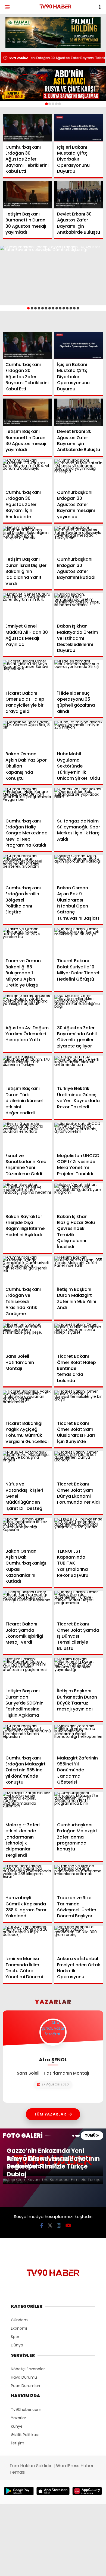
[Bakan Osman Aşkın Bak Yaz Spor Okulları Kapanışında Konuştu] (27, 735)
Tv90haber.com (26, 2410)
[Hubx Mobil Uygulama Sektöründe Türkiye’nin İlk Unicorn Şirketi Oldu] (79, 735)
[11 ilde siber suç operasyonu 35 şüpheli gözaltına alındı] (79, 674)
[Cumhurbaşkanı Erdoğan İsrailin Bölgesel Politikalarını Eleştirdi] (27, 869)
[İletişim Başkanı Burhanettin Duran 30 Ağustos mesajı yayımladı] (27, 195)
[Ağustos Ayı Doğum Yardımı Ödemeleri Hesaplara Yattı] (27, 1008)
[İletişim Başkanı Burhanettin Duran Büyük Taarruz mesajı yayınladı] (79, 1672)
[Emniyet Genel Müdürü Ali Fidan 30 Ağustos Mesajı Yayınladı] (27, 607)
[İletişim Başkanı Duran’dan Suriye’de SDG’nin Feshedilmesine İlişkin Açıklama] (27, 1672)
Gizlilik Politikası (25, 2435)
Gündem (19, 2320)
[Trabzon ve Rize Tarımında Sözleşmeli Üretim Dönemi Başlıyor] (79, 1878)
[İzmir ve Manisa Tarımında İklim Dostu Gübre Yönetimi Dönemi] (27, 1939)
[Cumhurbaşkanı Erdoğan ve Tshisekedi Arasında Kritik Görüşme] (27, 1270)
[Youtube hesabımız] (68, 2226)
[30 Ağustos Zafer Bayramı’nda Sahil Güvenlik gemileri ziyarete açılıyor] (79, 1008)
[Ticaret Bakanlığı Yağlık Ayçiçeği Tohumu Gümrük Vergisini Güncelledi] (27, 1404)
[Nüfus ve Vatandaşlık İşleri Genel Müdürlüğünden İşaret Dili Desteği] (27, 1465)
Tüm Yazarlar (50, 2114)
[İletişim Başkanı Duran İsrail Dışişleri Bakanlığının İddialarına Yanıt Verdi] (27, 540)
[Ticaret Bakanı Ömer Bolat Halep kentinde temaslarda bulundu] (79, 1337)
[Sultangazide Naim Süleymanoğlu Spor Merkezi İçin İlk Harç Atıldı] (79, 801)
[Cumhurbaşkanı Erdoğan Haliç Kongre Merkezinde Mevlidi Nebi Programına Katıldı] (27, 801)
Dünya (17, 2345)
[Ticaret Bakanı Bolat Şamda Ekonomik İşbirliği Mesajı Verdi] (27, 1605)
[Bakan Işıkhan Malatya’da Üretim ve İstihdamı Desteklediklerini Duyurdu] (79, 607)
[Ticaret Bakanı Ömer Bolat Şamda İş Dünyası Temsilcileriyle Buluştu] (79, 1605)
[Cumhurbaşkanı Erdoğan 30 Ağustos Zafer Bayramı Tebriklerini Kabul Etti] (27, 128)
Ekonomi (19, 2328)
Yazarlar (18, 2418)
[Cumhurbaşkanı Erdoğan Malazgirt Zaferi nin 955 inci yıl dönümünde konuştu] (27, 1738)
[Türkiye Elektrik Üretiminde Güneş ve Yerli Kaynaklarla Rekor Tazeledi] (79, 1069)
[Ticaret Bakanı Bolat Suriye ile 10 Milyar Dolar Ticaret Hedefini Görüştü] (79, 941)
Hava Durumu (24, 2377)
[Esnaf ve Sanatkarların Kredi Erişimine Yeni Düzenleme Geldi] (27, 1136)
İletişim (18, 2443)
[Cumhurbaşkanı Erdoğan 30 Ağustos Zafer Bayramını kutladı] (79, 540)
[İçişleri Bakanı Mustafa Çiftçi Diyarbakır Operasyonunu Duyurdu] (79, 128)
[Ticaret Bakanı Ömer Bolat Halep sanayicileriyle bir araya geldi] (27, 674)
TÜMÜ (90, 2135)
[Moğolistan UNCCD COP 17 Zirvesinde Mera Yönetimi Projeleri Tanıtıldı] (79, 1136)
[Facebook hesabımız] (42, 2226)
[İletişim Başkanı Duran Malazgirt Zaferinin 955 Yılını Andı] (79, 1270)
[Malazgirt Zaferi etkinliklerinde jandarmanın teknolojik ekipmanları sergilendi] (27, 1805)
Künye (17, 2426)
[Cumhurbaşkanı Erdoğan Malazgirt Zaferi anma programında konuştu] (79, 1805)
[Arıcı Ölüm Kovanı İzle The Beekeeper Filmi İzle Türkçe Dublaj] (53, 2181)
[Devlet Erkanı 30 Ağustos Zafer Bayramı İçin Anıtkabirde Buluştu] (79, 195)
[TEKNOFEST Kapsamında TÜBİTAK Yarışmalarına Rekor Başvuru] (79, 1532)
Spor (15, 2337)
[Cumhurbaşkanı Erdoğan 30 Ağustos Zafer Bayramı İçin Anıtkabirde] (27, 473)
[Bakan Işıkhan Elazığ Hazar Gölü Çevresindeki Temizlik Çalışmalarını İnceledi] (79, 1197)
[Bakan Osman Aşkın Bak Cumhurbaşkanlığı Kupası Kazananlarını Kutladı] (27, 1532)
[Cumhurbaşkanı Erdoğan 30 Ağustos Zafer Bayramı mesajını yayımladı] (79, 473)
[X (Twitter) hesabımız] (50, 2226)
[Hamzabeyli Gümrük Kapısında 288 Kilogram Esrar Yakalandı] (27, 1878)
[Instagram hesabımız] (59, 2226)
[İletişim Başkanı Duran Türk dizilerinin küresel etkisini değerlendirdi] (27, 1069)
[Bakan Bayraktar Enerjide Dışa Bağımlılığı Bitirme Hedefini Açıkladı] (27, 1197)
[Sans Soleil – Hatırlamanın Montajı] (27, 1337)
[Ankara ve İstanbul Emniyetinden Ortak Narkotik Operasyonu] (79, 1939)
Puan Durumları (25, 2386)
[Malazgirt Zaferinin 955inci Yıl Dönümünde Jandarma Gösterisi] (79, 1738)
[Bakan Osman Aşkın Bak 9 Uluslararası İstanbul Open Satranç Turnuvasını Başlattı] (79, 869)
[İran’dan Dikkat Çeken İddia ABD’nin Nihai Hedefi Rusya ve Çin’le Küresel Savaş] (53, 83)
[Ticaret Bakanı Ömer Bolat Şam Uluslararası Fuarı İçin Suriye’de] (79, 1404)
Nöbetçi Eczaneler (28, 2369)
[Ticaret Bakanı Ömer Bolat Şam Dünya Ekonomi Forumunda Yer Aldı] (79, 1465)
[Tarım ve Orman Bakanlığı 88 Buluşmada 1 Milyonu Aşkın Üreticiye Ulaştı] (27, 941)
